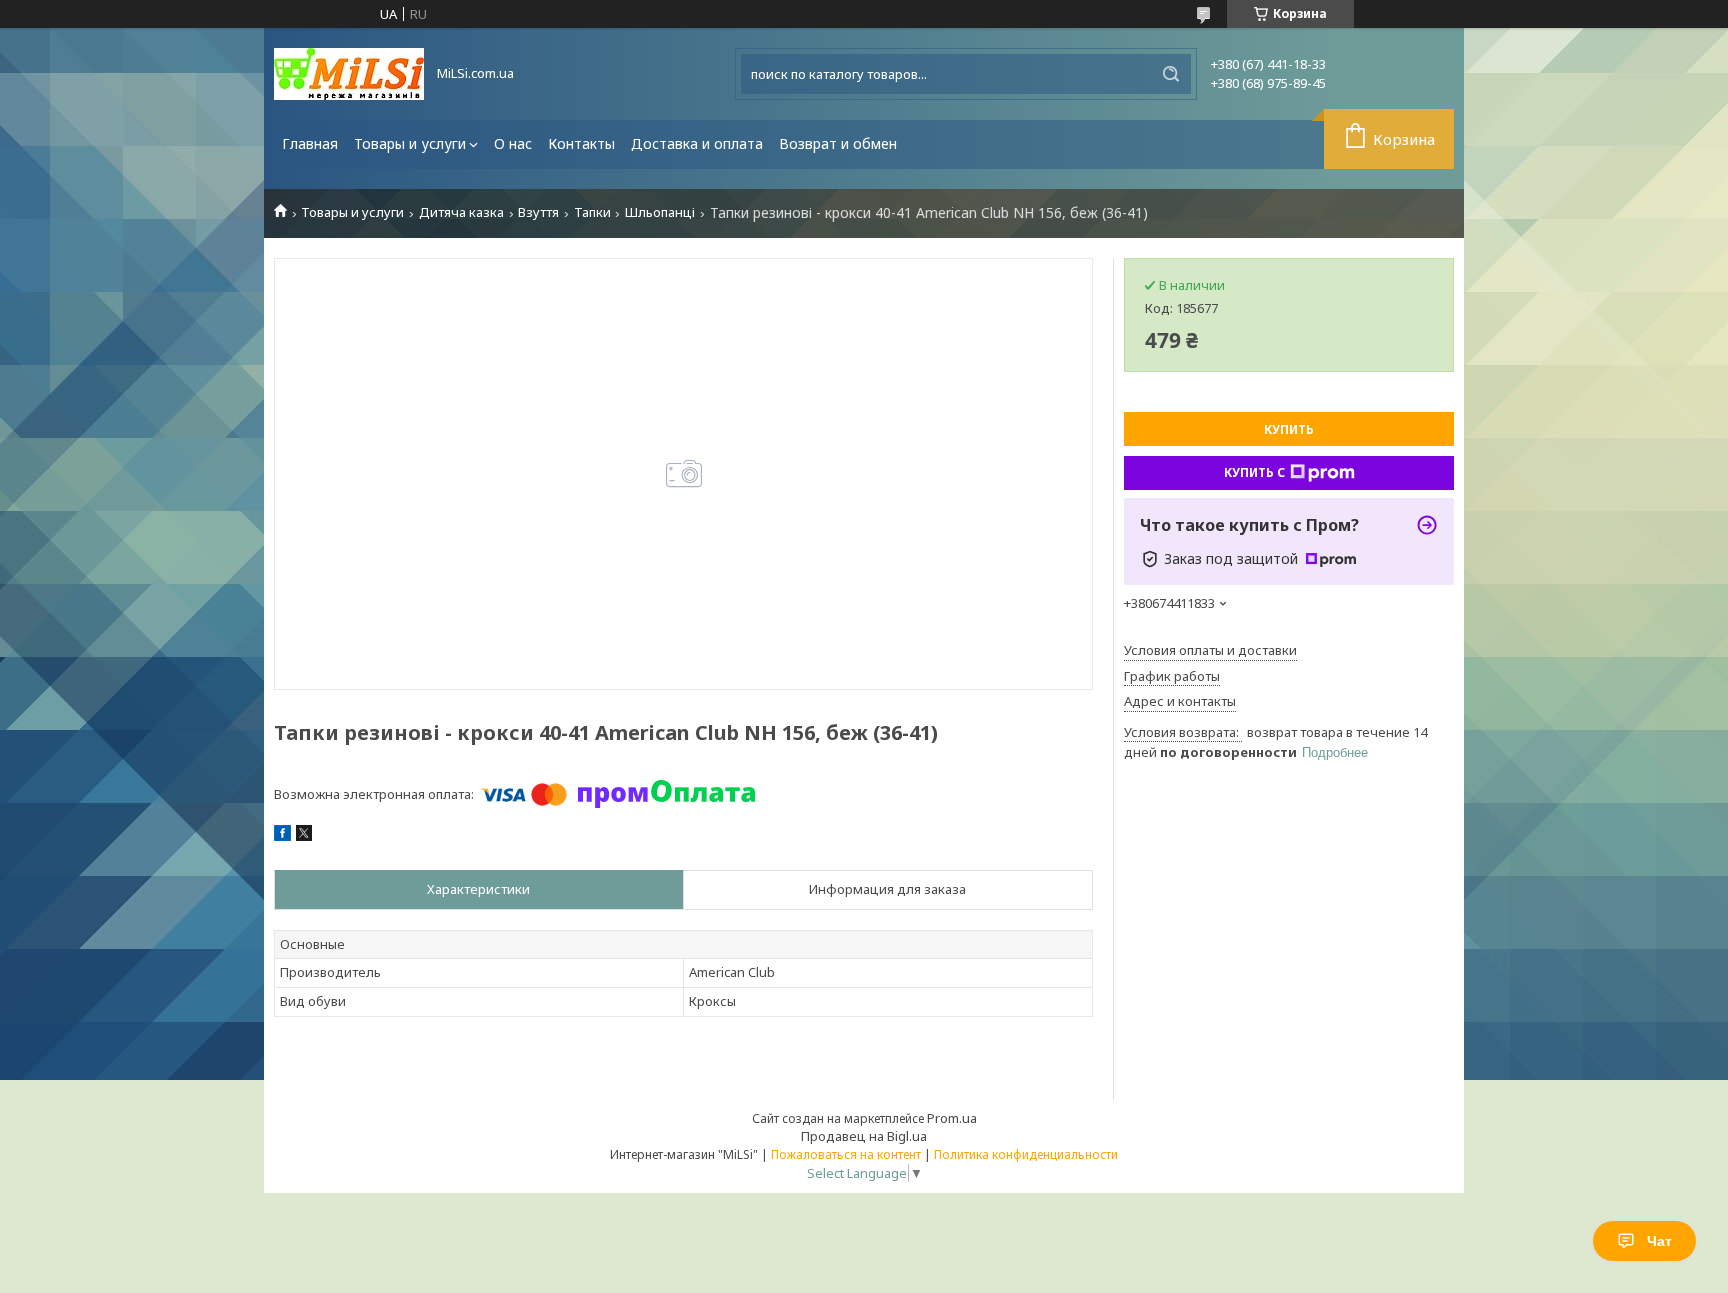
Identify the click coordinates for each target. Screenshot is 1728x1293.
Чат (1659, 1241)
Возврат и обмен (838, 143)
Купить (1289, 429)
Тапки (592, 212)
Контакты (581, 143)
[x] (304, 836)
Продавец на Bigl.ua (864, 1136)
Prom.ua (952, 1118)
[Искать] (1171, 74)
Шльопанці (660, 212)
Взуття (538, 212)
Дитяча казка (461, 212)
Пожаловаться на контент (846, 1154)
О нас (513, 143)
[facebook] (282, 836)
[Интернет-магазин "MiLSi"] (349, 74)
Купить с (1254, 472)
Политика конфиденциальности (1026, 1154)
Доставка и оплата (697, 143)
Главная (310, 143)
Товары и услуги (410, 143)
